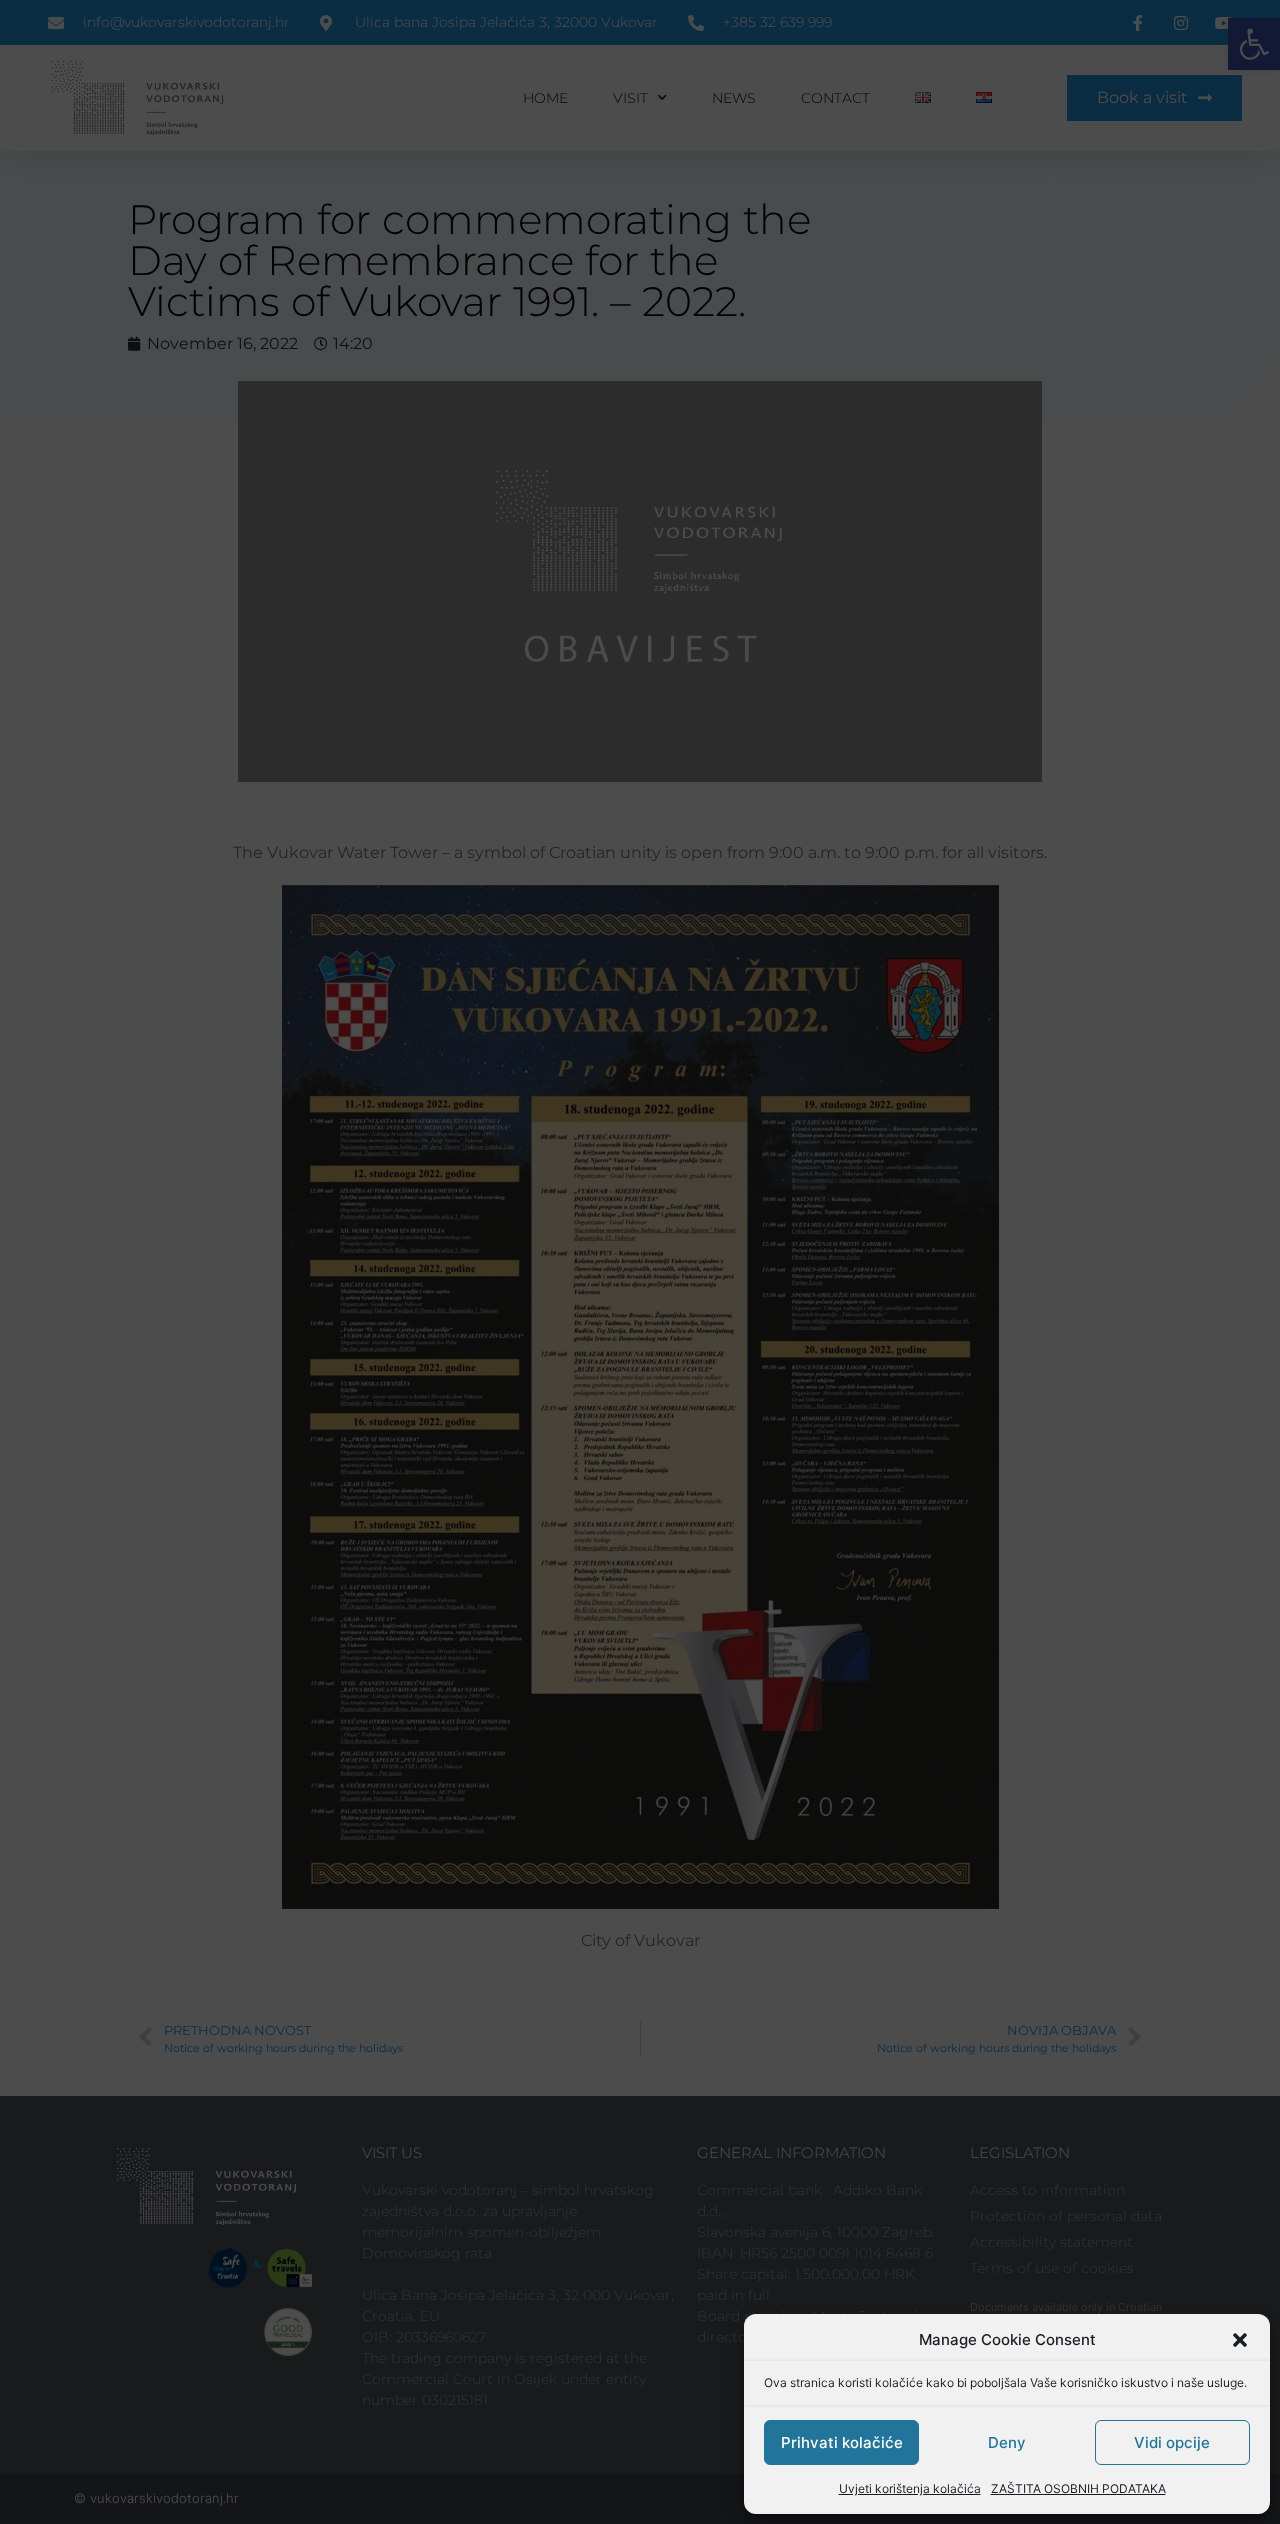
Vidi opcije (1172, 2442)
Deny (1007, 2442)
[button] (1240, 2340)
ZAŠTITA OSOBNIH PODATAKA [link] (1078, 2488)
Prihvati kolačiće (842, 2442)
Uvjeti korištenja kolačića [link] (910, 2488)
